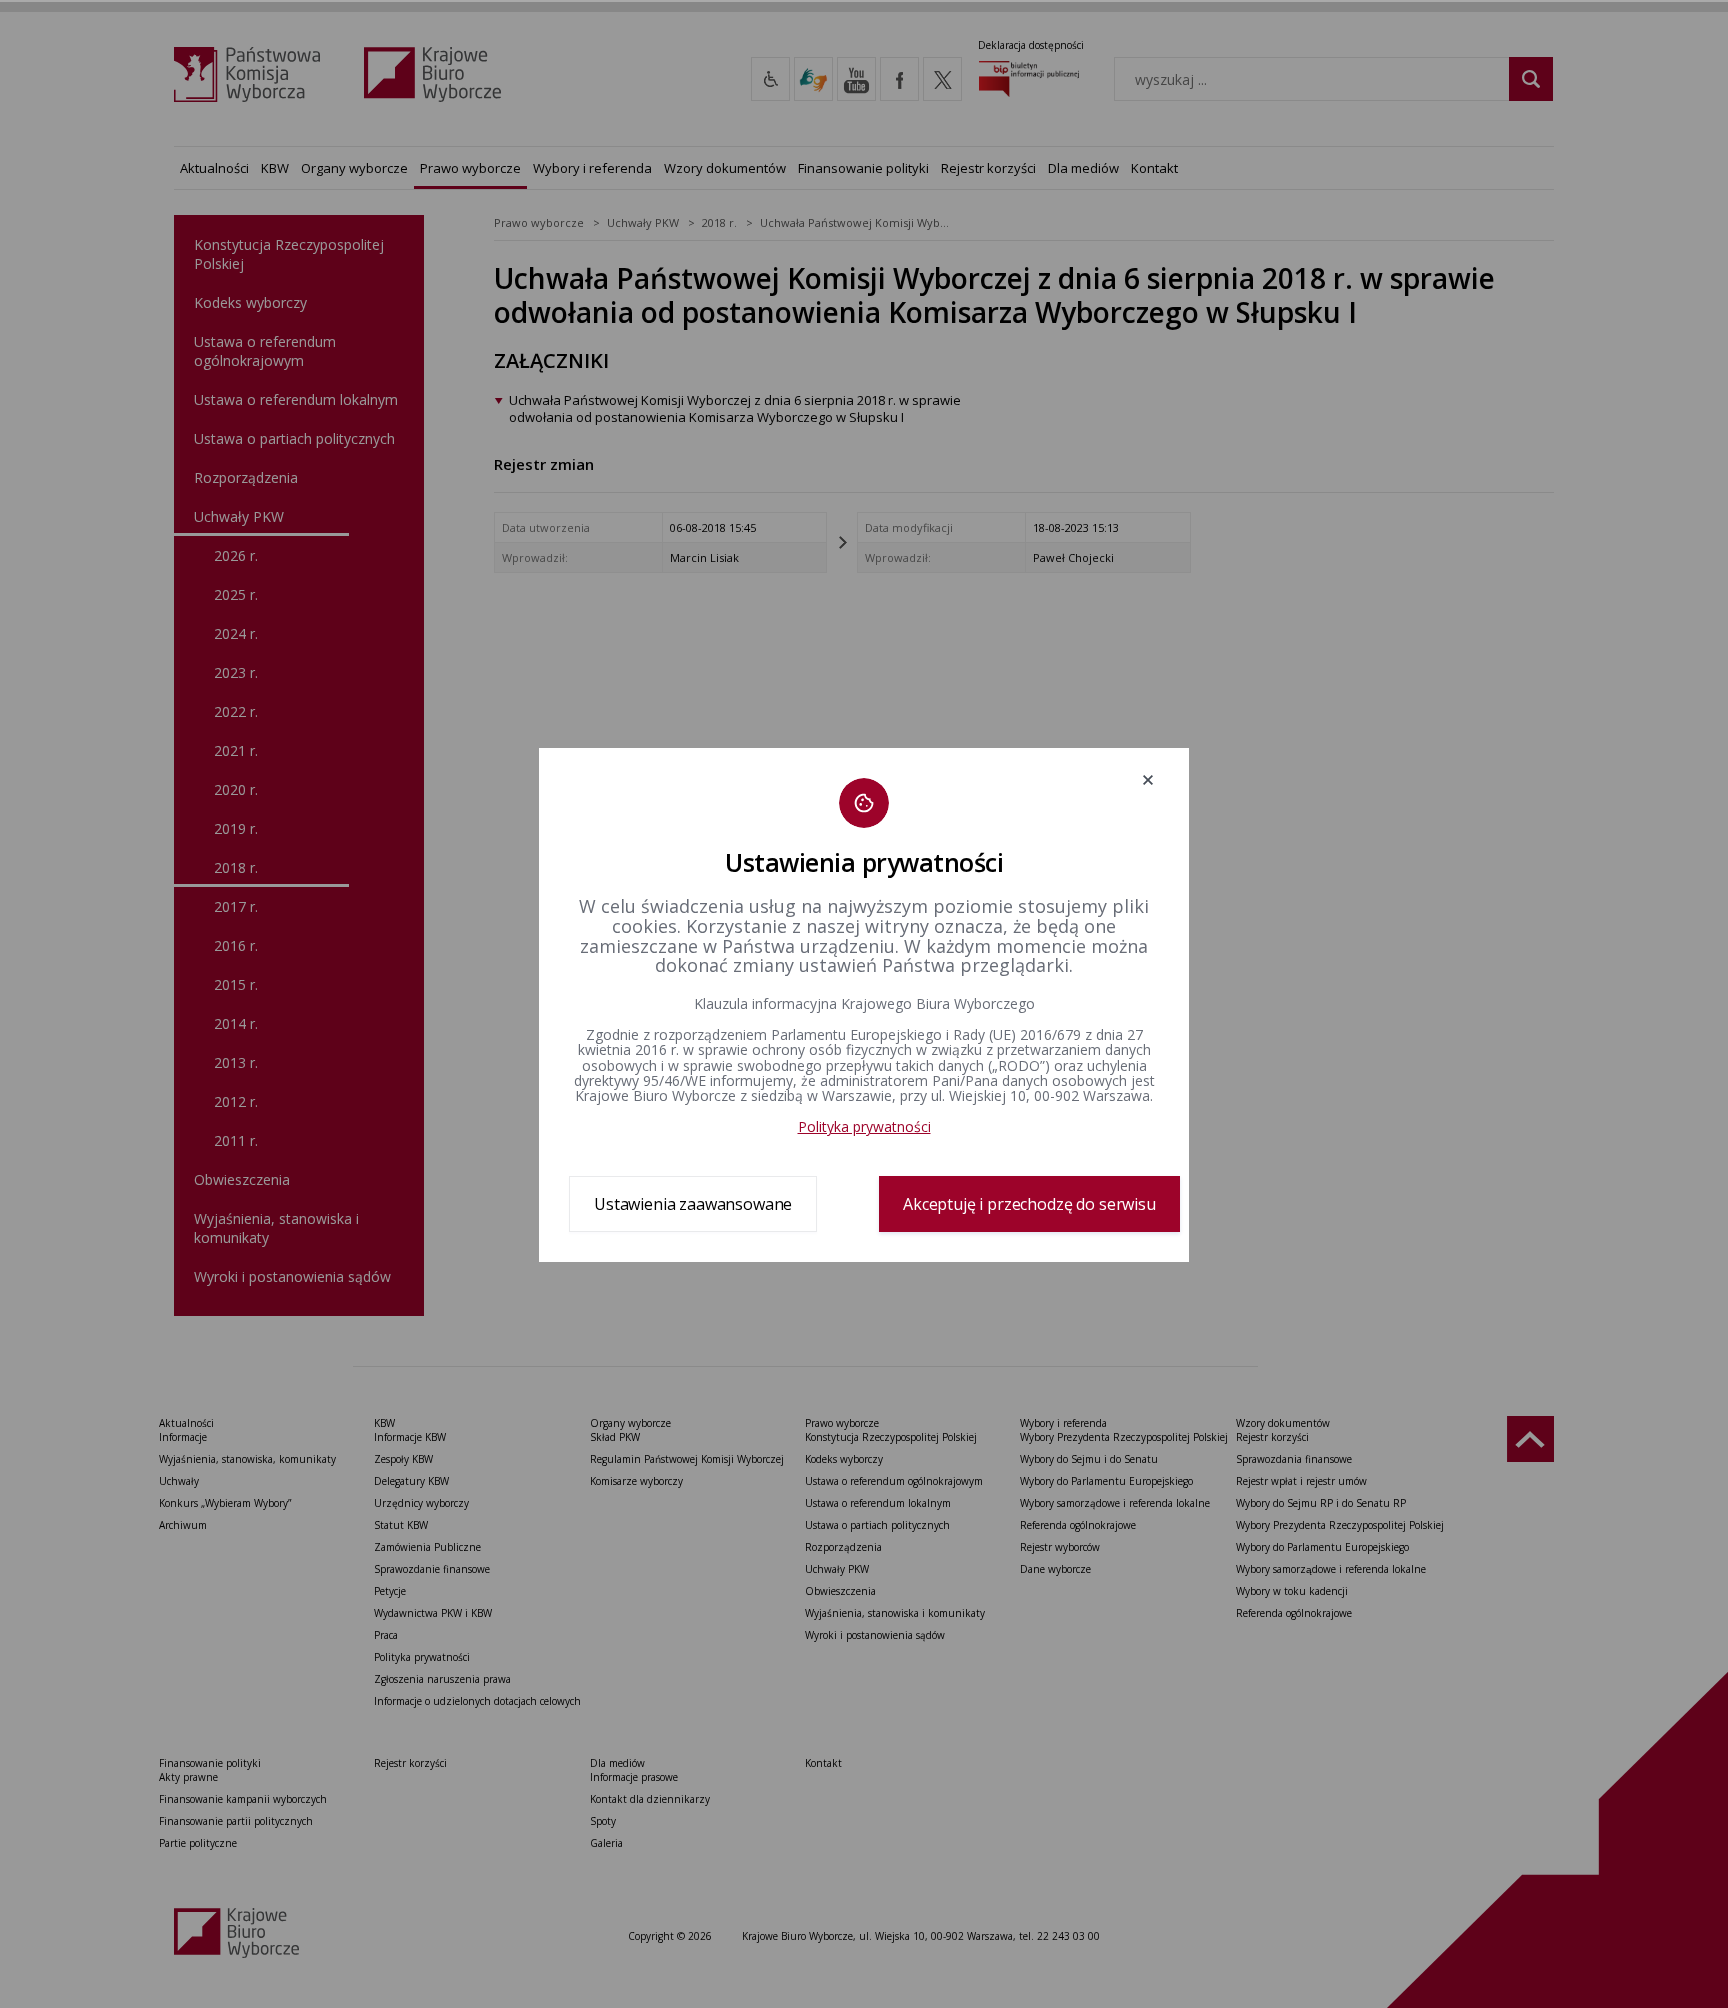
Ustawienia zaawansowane (693, 1204)
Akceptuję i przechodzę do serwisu (1029, 1204)
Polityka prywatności (864, 1126)
